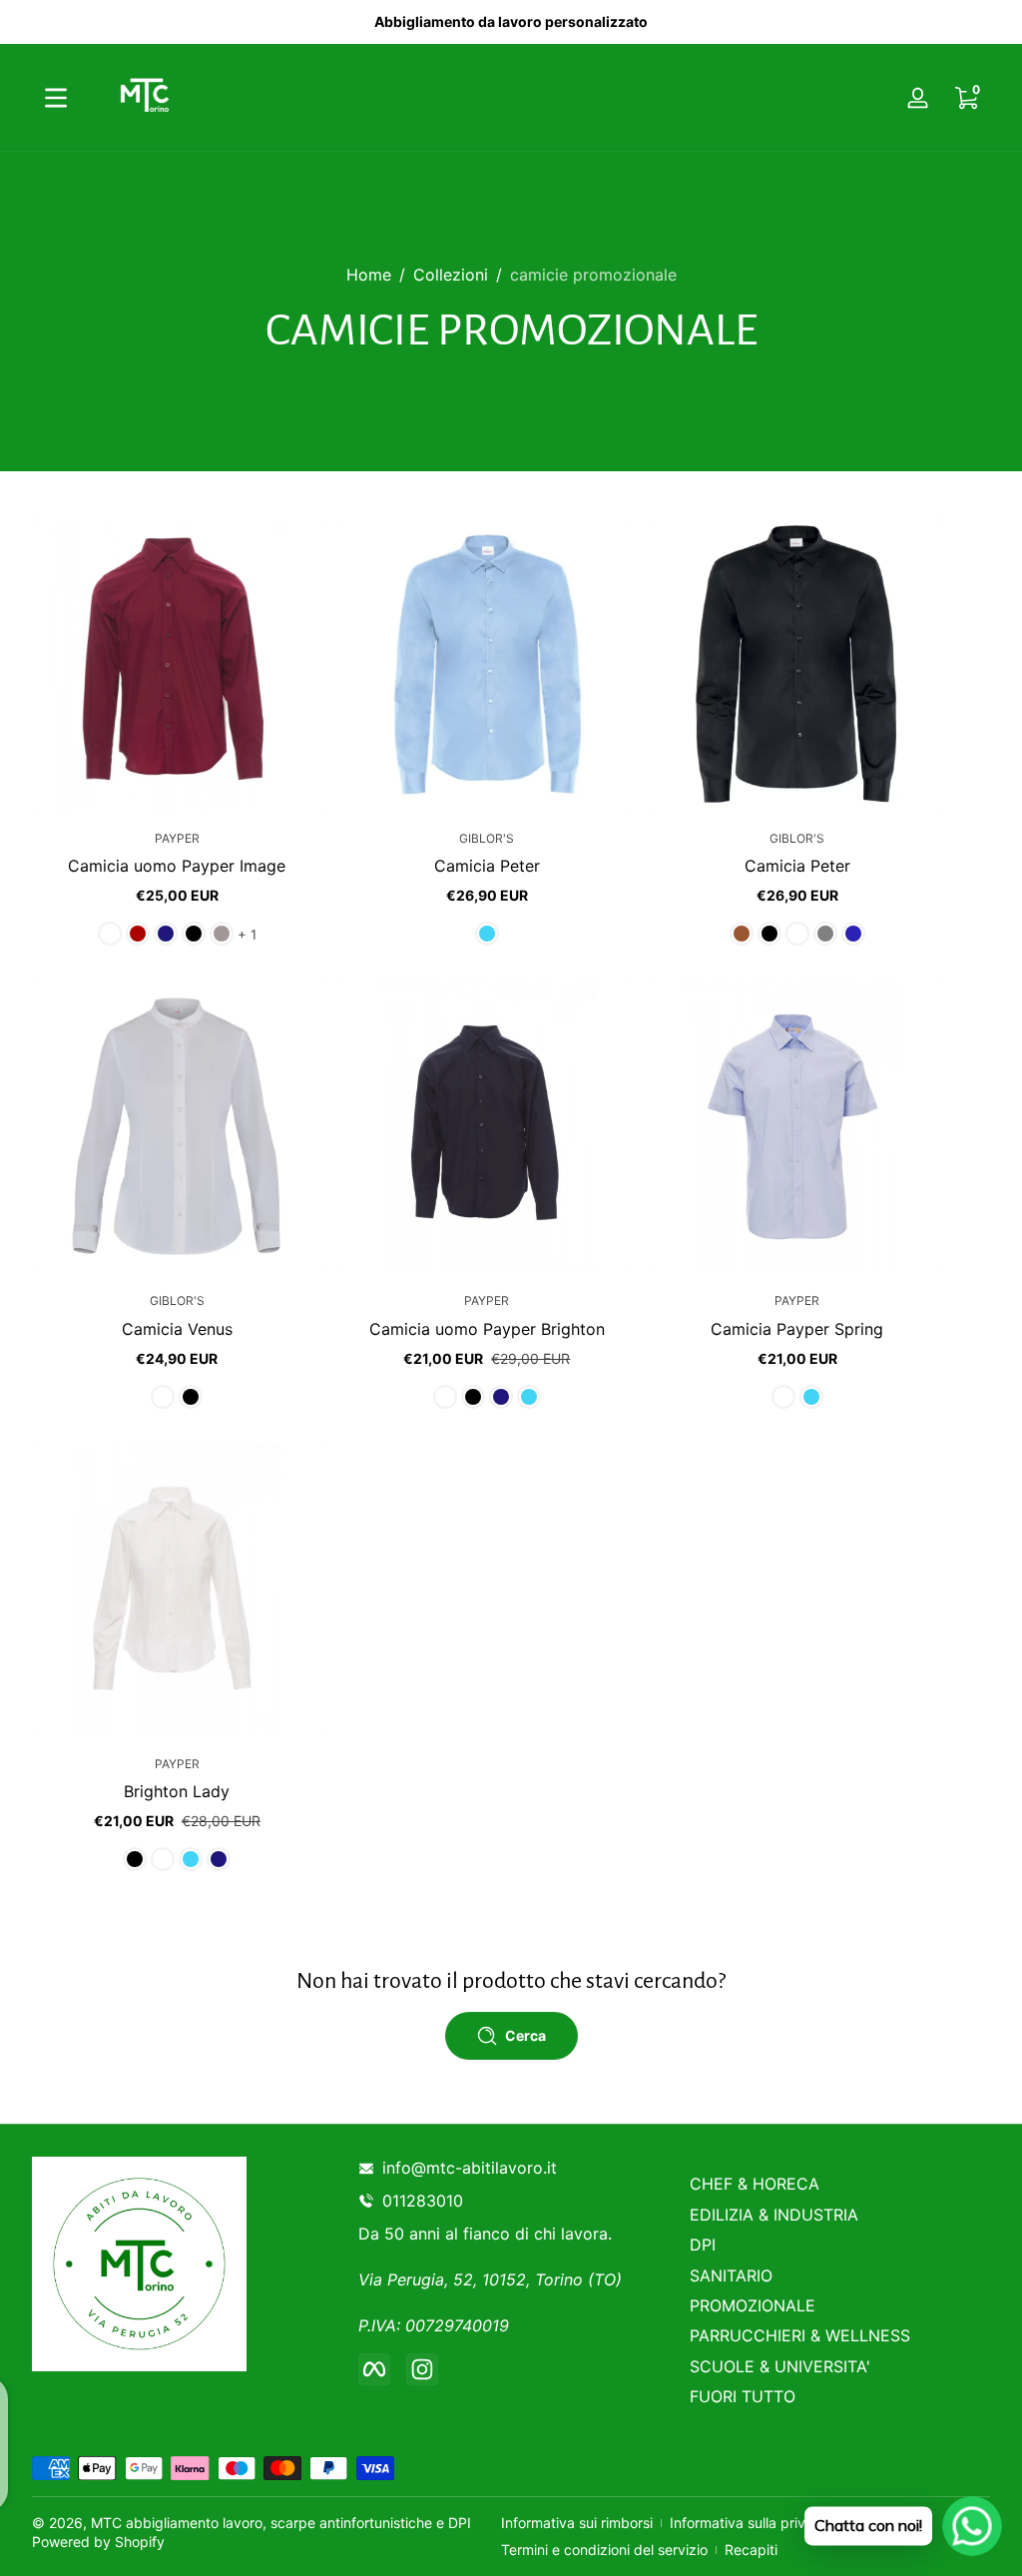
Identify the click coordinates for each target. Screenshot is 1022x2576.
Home (369, 275)
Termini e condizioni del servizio (604, 2550)
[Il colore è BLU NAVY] (166, 934)
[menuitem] (840, 2184)
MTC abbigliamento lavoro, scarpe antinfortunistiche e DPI (281, 2523)
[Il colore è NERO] (194, 934)
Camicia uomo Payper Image (177, 866)
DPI (703, 2245)
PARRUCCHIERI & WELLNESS (800, 2335)
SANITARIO (731, 2275)
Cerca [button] (525, 2035)
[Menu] (56, 98)
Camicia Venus (177, 1329)
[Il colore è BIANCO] (110, 934)
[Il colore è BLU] (853, 934)
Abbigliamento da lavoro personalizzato (511, 21)
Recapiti (751, 2550)
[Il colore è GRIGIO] (825, 934)
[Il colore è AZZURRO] (487, 934)
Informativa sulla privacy (750, 2523)
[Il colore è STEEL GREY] (222, 934)
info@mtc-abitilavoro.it (470, 2168)
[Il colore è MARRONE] (742, 934)
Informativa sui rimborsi (577, 2523)
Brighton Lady (177, 1791)
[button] (64, 778)
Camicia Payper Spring (797, 1329)
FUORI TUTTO (743, 2396)
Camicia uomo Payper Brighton (487, 1329)
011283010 (427, 2201)
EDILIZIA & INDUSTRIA (774, 2215)
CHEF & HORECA (755, 2184)
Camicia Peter (487, 866)
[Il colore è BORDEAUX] (138, 934)
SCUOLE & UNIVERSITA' (780, 2366)
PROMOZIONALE (753, 2305)
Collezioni (451, 275)
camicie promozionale (593, 275)
